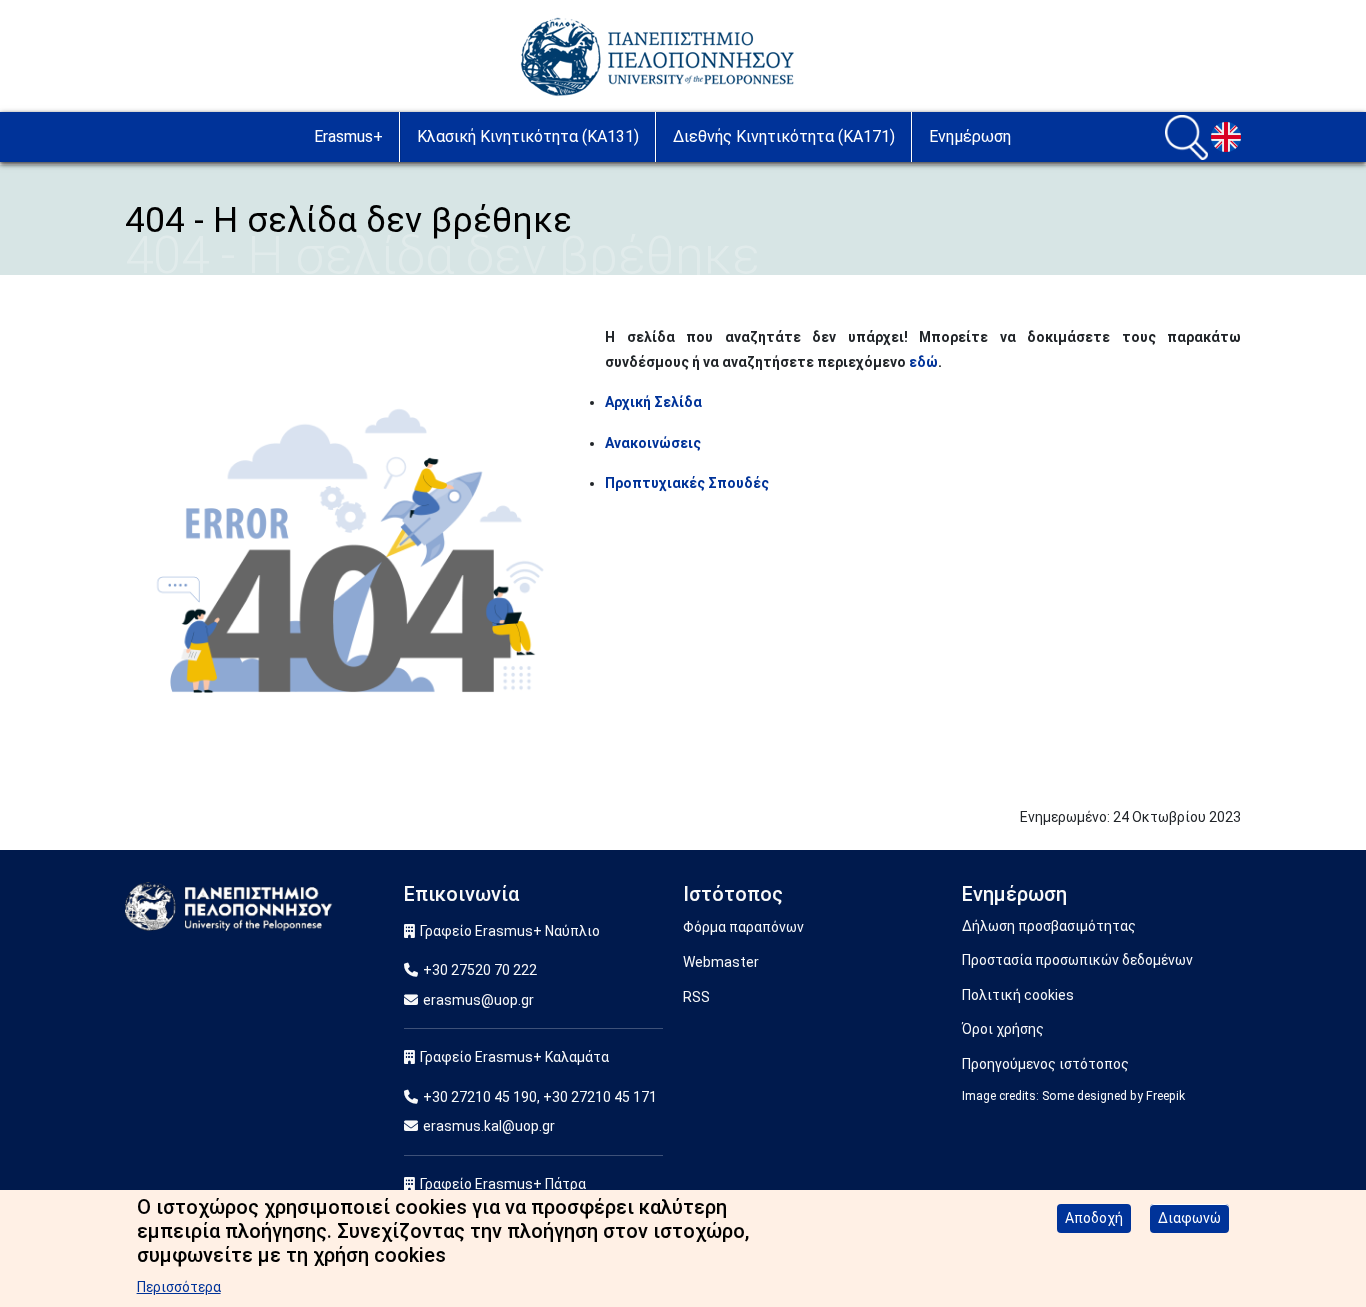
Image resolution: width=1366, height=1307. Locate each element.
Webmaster (721, 962)
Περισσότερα (179, 1287)
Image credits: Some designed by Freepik (1073, 1096)
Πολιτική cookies (1018, 995)
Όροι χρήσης (1003, 1029)
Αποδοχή (1094, 1218)
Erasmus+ (348, 136)
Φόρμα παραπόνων (743, 927)
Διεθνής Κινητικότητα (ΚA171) (784, 136)
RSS (696, 997)
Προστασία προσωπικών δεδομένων (1077, 960)
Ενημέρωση (970, 136)
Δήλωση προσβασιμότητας (1049, 926)
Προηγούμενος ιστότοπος (1045, 1064)
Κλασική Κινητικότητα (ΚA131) (528, 136)
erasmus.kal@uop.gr (489, 1126)
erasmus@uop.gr (478, 1000)
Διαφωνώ (1189, 1218)
